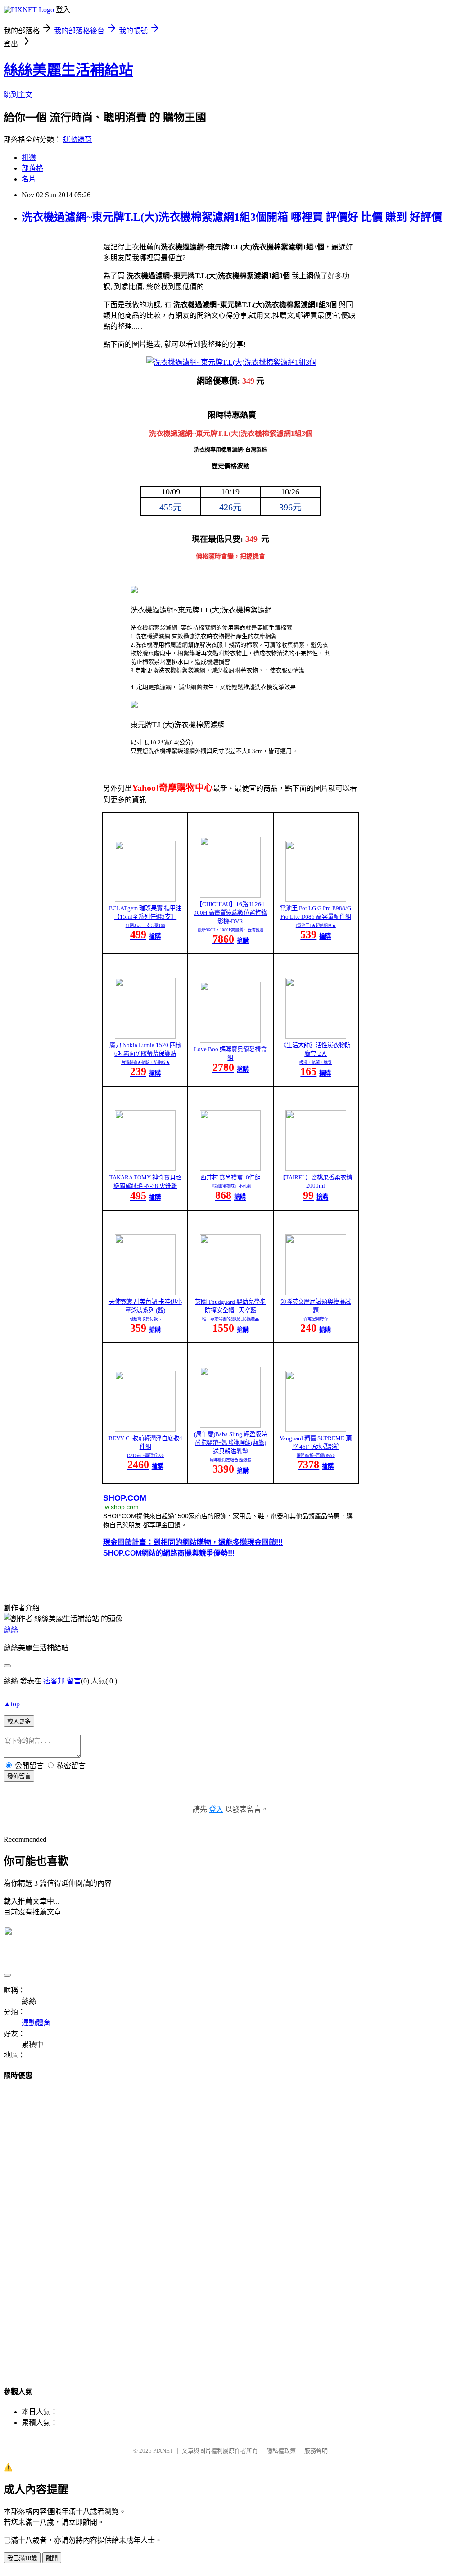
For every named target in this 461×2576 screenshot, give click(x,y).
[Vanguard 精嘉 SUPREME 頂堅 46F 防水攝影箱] (316, 1429)
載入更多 (19, 1721)
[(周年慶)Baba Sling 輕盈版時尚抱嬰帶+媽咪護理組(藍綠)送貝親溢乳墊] (230, 1425)
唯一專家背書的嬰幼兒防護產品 (230, 1319)
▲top (12, 1704)
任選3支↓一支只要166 (145, 925)
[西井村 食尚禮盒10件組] (230, 1168)
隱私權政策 (281, 2451)
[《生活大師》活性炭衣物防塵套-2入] (316, 1036)
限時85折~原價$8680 (316, 1456)
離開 (52, 2558)
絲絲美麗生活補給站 (68, 70)
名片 (29, 179)
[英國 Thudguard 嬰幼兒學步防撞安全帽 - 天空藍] (230, 1293)
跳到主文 (18, 95)
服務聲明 (316, 2451)
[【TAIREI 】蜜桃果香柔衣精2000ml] (316, 1168)
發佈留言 (19, 1776)
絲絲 (11, 1630)
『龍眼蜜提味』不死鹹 (230, 1186)
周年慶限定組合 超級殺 (230, 1460)
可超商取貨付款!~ (145, 1319)
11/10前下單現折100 (145, 1456)
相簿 (29, 157)
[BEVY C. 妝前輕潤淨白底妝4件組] (145, 1429)
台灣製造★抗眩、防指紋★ (145, 1062)
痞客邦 (54, 1681)
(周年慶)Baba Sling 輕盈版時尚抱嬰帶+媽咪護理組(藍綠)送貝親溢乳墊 (230, 1443)
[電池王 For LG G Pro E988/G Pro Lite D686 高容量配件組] (316, 899)
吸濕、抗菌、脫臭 (316, 1062)
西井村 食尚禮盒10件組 (230, 1177)
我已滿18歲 (22, 2558)
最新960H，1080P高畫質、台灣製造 (230, 930)
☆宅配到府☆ (316, 1319)
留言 (74, 1681)
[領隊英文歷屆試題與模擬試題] (316, 1293)
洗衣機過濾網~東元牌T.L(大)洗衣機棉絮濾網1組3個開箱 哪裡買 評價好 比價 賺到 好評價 (232, 217)
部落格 (32, 168)
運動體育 (77, 139)
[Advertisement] (230, 2225)
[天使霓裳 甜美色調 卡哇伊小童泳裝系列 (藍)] (145, 1293)
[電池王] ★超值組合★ (316, 925)
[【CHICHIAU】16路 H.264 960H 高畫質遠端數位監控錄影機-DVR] (230, 895)
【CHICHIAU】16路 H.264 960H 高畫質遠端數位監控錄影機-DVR (230, 913)
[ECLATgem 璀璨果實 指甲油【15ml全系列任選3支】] (145, 899)
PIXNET (163, 2451)
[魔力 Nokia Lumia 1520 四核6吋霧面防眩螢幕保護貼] (145, 1036)
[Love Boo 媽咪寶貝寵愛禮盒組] (230, 1040)
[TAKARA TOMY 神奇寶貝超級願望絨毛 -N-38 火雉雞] (145, 1168)
